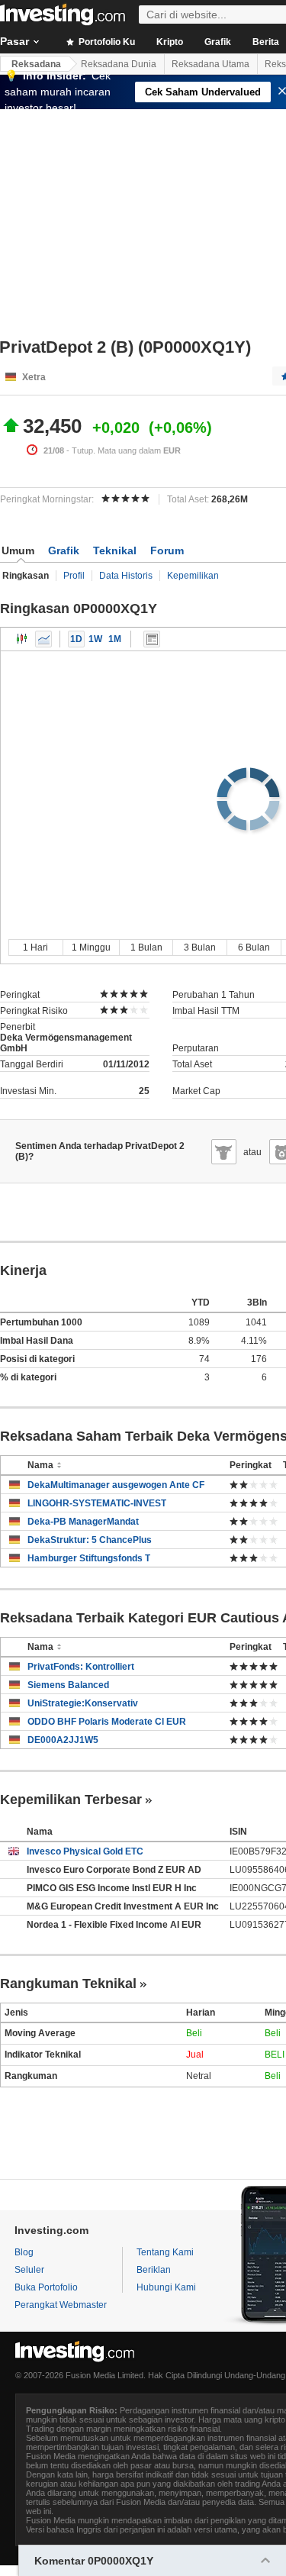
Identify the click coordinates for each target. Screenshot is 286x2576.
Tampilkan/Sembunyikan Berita (152, 639)
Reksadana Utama (210, 64)
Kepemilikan (193, 576)
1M (115, 639)
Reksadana (36, 64)
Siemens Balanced (68, 1685)
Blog (24, 2252)
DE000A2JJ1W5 (63, 1740)
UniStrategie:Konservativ (83, 1703)
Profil (74, 576)
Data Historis (126, 576)
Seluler (29, 2270)
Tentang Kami (165, 2252)
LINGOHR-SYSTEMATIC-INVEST (97, 1503)
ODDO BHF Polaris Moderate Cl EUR (107, 1722)
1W (95, 639)
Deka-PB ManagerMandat (83, 1522)
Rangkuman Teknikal (68, 1984)
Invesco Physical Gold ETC (85, 1851)
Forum (167, 550)
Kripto (170, 42)
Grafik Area (43, 639)
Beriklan (154, 2270)
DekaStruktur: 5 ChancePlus (90, 1540)
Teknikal (115, 550)
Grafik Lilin (22, 639)
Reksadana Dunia (119, 64)
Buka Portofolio (46, 2287)
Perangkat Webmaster (61, 2305)
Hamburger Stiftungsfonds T (89, 1558)
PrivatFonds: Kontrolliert (81, 1667)
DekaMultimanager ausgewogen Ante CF (116, 1485)
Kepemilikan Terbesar (71, 1800)
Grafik (218, 42)
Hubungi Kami (166, 2287)
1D (76, 639)
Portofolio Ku (106, 42)
